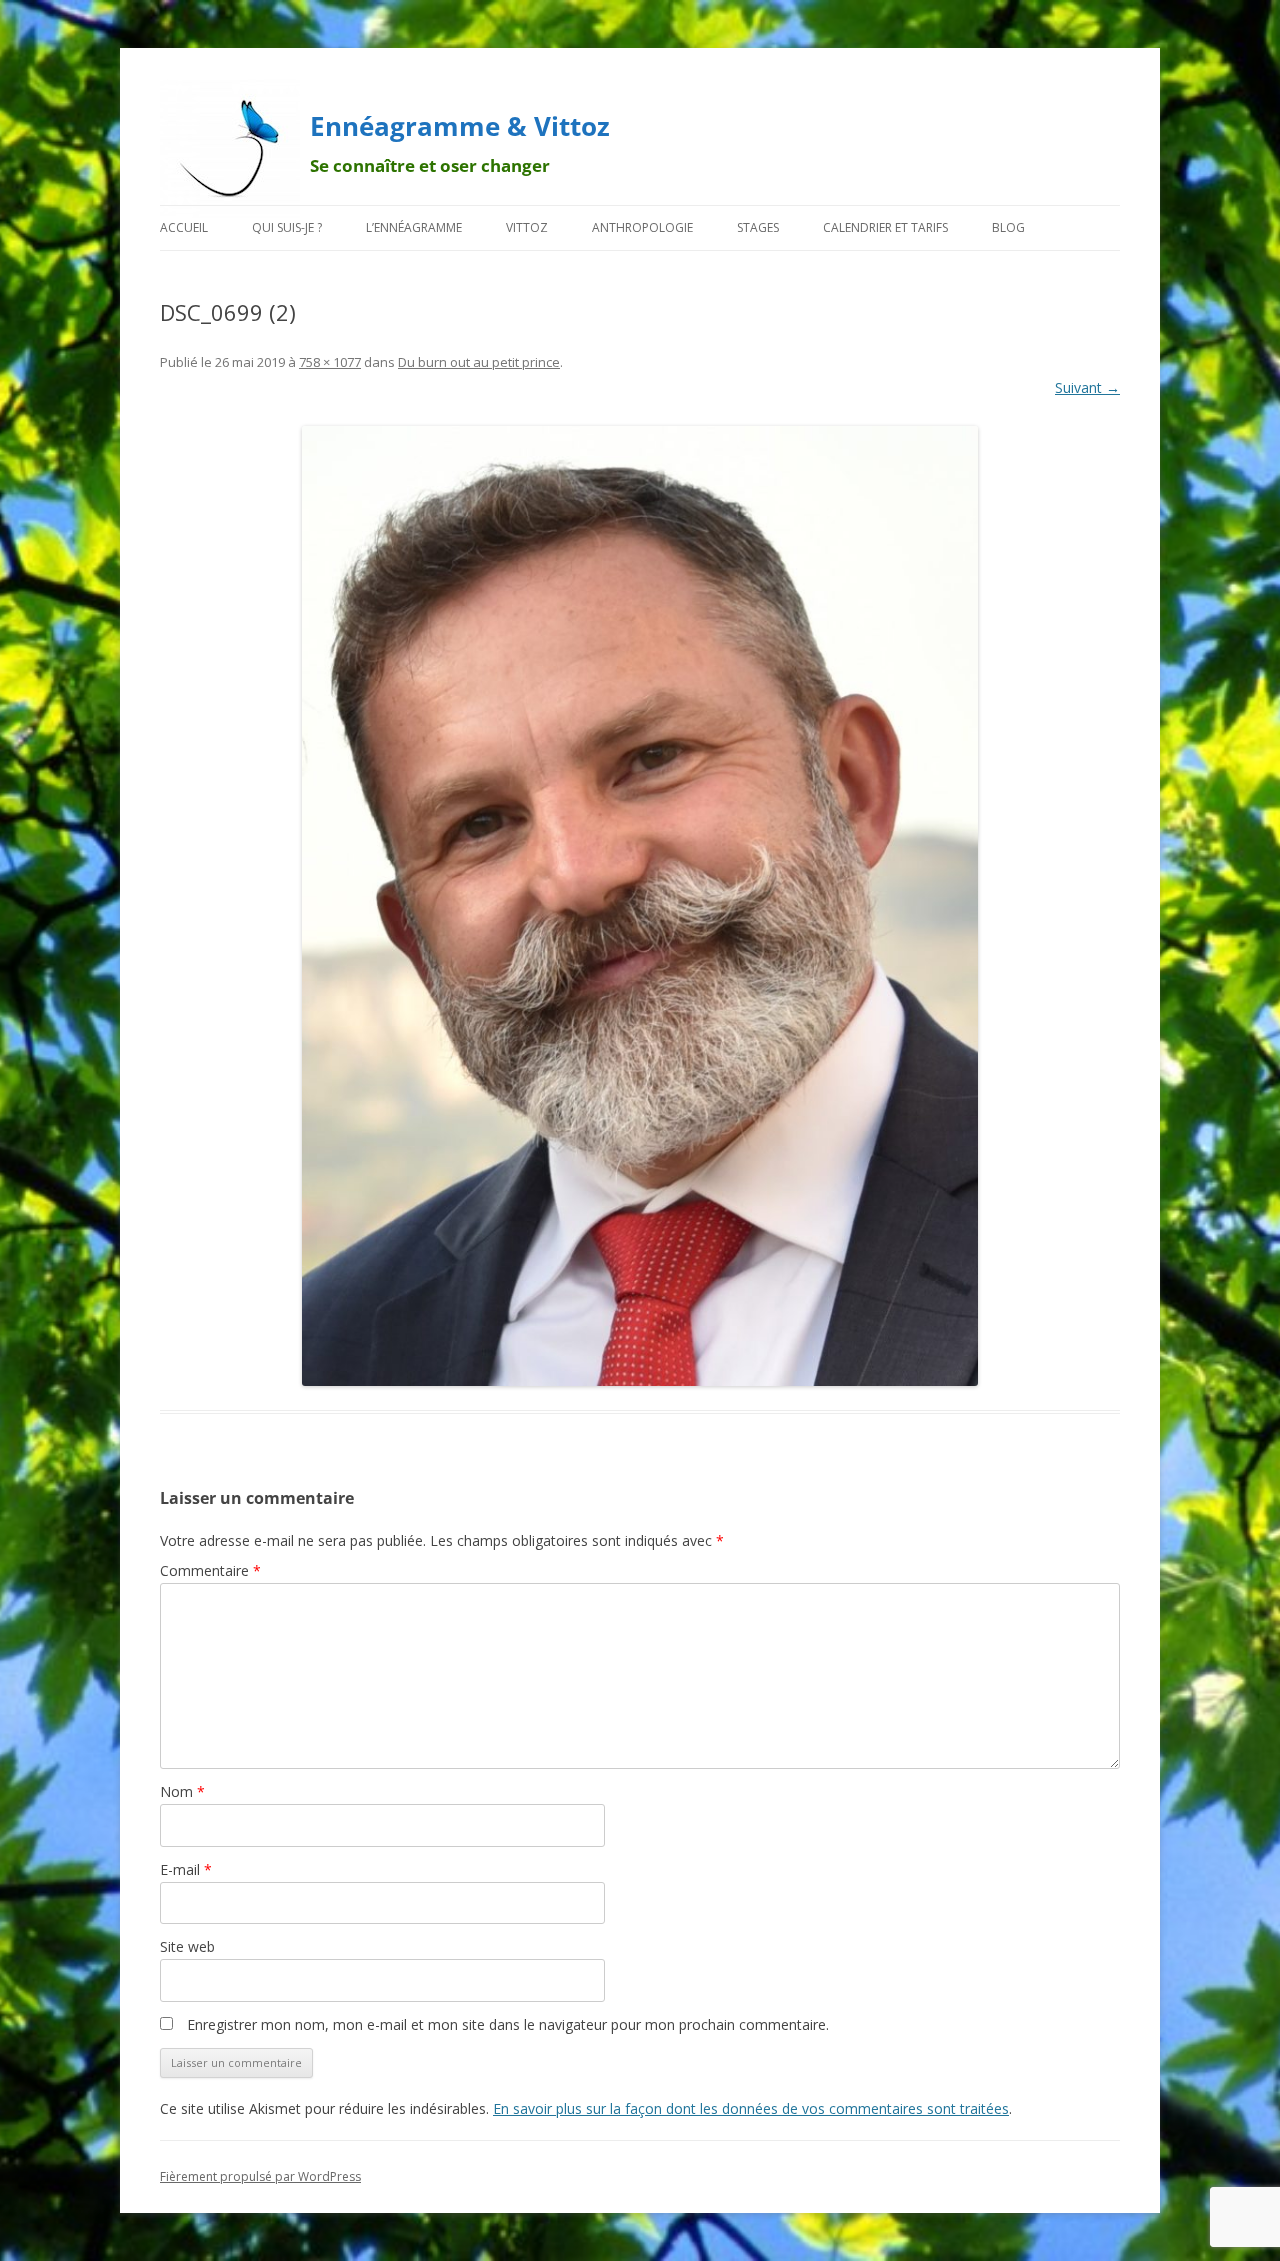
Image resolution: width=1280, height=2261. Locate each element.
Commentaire (210, 1570)
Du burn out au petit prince (479, 362)
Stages (758, 227)
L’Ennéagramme (414, 227)
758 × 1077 (330, 362)
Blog (1008, 227)
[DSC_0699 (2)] (640, 906)
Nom (182, 1791)
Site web (187, 1946)
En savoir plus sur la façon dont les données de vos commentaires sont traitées (751, 2108)
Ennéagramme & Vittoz (460, 126)
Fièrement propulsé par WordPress (260, 2176)
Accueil (184, 227)
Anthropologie (642, 227)
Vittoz (527, 227)
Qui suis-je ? (287, 227)
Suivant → (1087, 387)
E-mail (186, 1869)
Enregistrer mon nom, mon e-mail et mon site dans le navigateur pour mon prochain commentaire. (508, 2024)
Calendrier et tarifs (885, 227)
